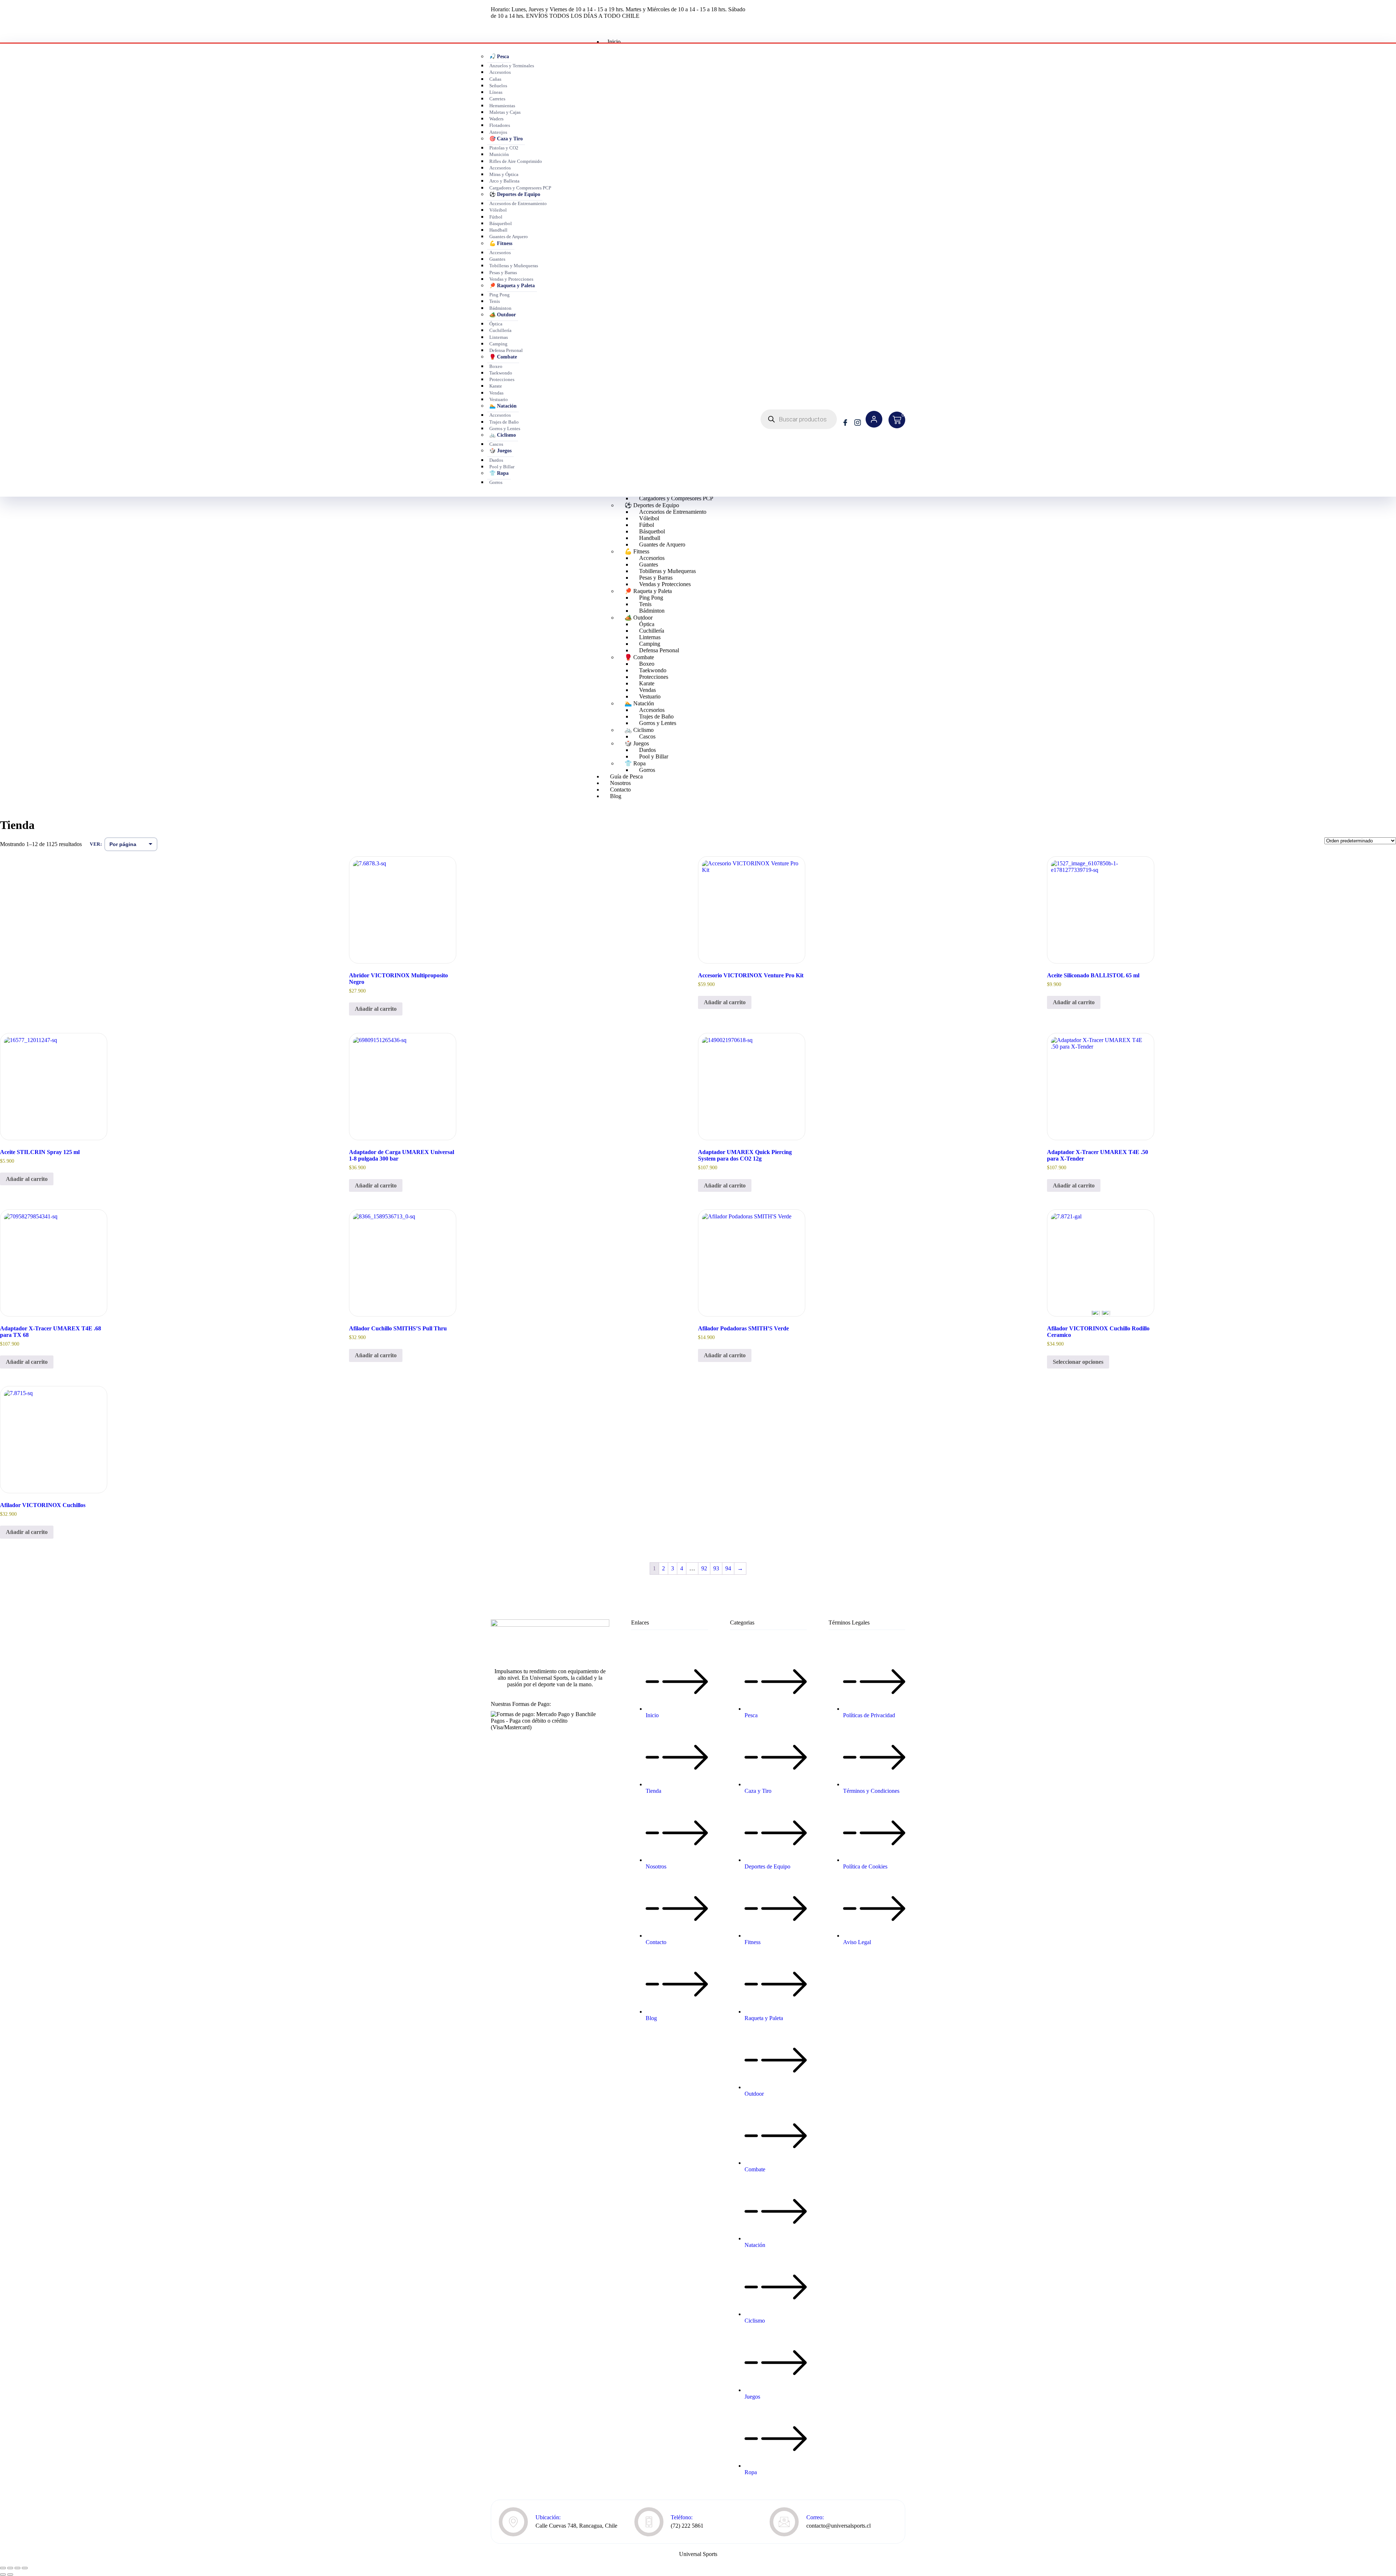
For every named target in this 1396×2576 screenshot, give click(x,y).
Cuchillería (500, 330)
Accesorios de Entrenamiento (518, 204)
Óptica (496, 324)
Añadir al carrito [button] (376, 1009)
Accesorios (500, 72)
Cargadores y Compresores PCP (520, 188)
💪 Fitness (501, 243)
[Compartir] (17, 2568)
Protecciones (502, 380)
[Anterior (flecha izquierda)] (3, 2575)
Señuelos (498, 86)
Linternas (499, 337)
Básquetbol (501, 224)
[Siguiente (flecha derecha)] (10, 2575)
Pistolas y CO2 (504, 148)
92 (704, 1568)
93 (716, 1568)
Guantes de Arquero (509, 237)
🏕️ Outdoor (503, 315)
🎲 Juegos (500, 451)
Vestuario (499, 400)
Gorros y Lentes (505, 429)
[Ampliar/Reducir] (3, 2568)
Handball (498, 230)
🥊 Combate (503, 357)
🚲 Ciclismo (503, 435)
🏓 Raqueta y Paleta (512, 286)
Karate (496, 386)
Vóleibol (498, 210)
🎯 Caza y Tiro (506, 139)
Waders (496, 119)
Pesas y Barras (503, 273)
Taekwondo (501, 373)
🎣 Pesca (499, 57)
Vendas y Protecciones (511, 279)
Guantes (497, 259)
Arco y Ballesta (504, 181)
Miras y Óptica (504, 175)
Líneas (496, 92)
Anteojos (498, 132)
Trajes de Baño (504, 422)
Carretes (497, 99)
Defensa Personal (506, 350)
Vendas (496, 393)
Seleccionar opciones (1078, 1362)
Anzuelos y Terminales (512, 66)
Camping (498, 344)
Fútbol (496, 217)
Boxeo (496, 366)
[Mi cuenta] (874, 419)
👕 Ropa (499, 473)
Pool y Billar (502, 467)
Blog (616, 796)
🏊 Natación (503, 406)
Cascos (496, 444)
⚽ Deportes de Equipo (515, 194)
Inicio (614, 42)
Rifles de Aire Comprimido (516, 161)
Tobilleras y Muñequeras (514, 266)
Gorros (496, 482)
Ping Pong (500, 295)
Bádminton (500, 308)
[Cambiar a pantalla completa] (10, 2568)
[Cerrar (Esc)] (25, 2568)
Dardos (496, 460)
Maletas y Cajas (505, 112)
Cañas (495, 79)
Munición (499, 155)
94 (728, 1568)
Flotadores (500, 125)
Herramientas (502, 106)
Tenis (495, 301)
